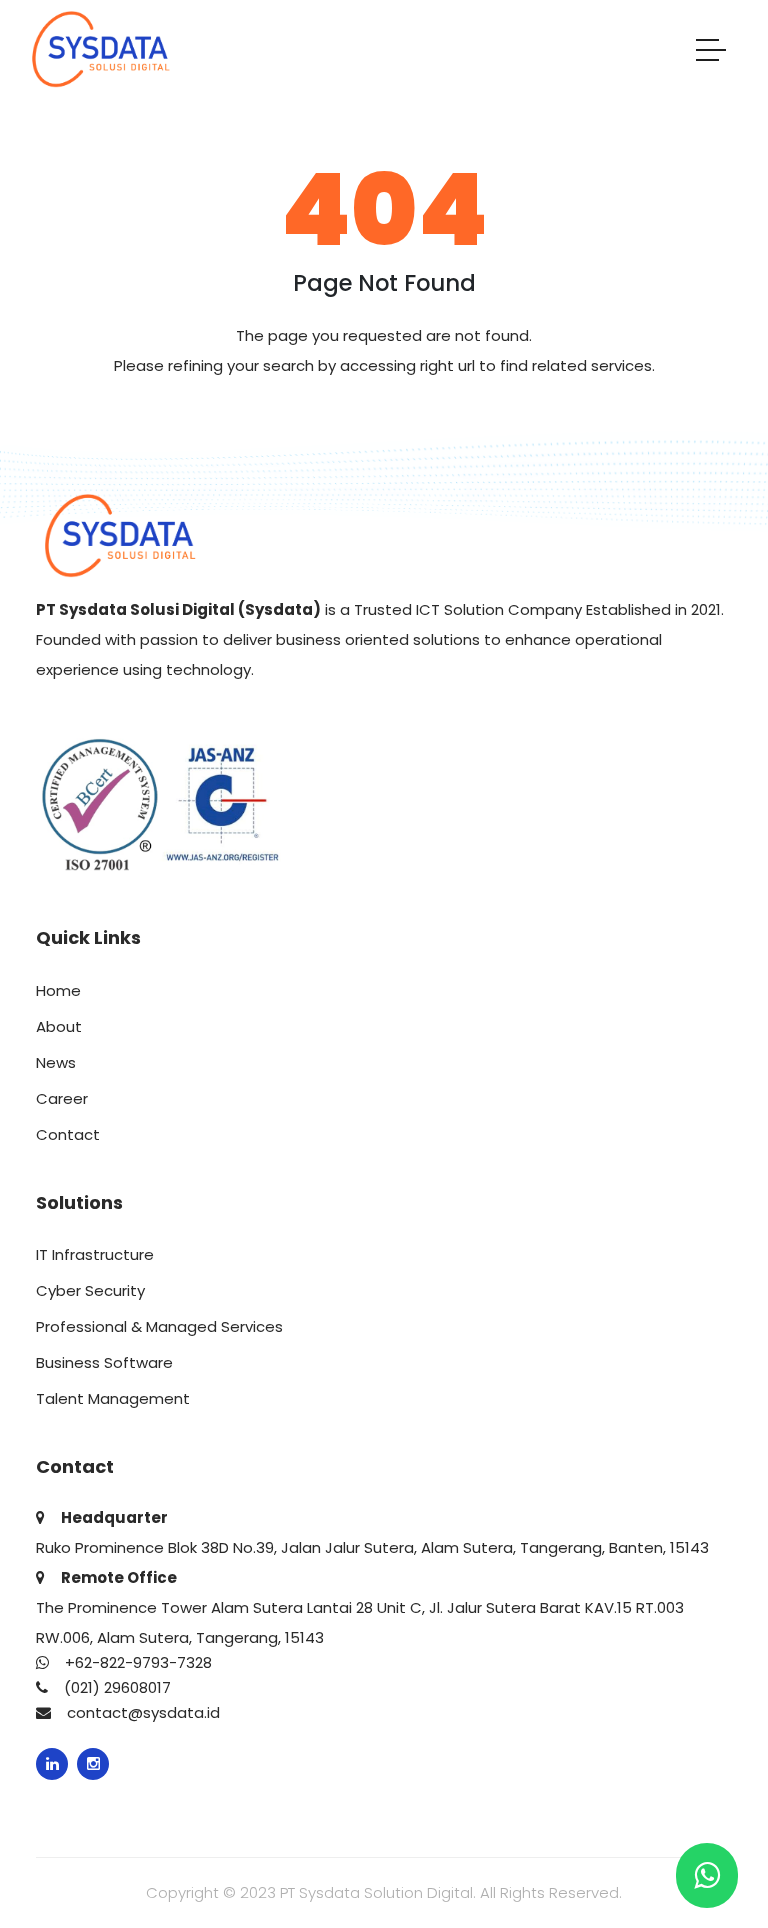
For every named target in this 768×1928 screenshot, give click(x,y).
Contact (68, 1134)
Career (62, 1098)
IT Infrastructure (95, 1254)
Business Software (104, 1362)
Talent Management (113, 1398)
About (59, 1026)
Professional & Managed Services (159, 1326)
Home (58, 990)
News (56, 1062)
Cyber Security (90, 1290)
